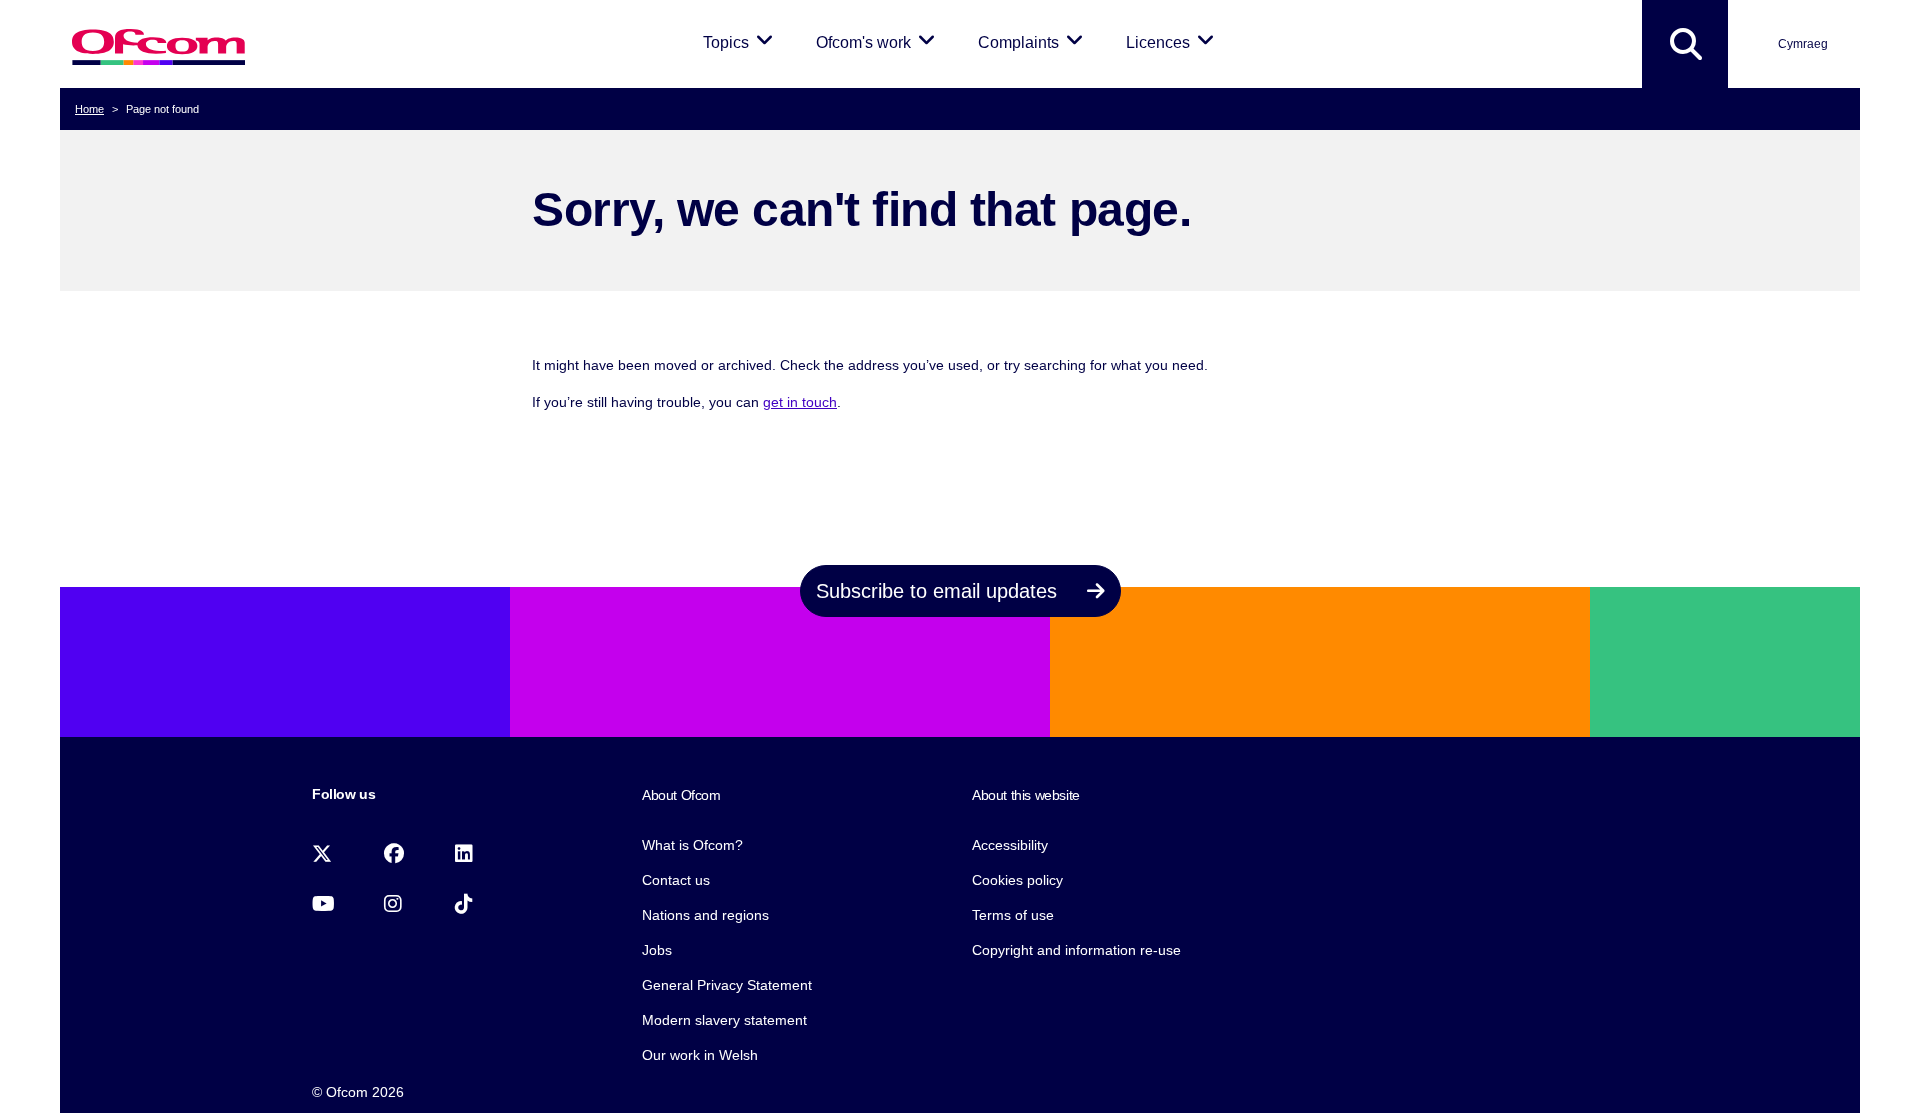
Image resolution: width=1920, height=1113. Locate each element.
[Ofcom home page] (158, 44)
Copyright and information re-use (1076, 950)
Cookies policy (1017, 880)
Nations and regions (705, 915)
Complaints (1034, 42)
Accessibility (1010, 845)
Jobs (657, 950)
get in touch (800, 402)
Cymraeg (1803, 44)
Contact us (676, 880)
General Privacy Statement (727, 985)
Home (89, 109)
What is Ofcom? (692, 845)
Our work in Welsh (700, 1055)
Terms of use (1013, 915)
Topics (741, 42)
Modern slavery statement (724, 1020)
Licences (1173, 42)
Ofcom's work (879, 42)
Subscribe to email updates (939, 591)
